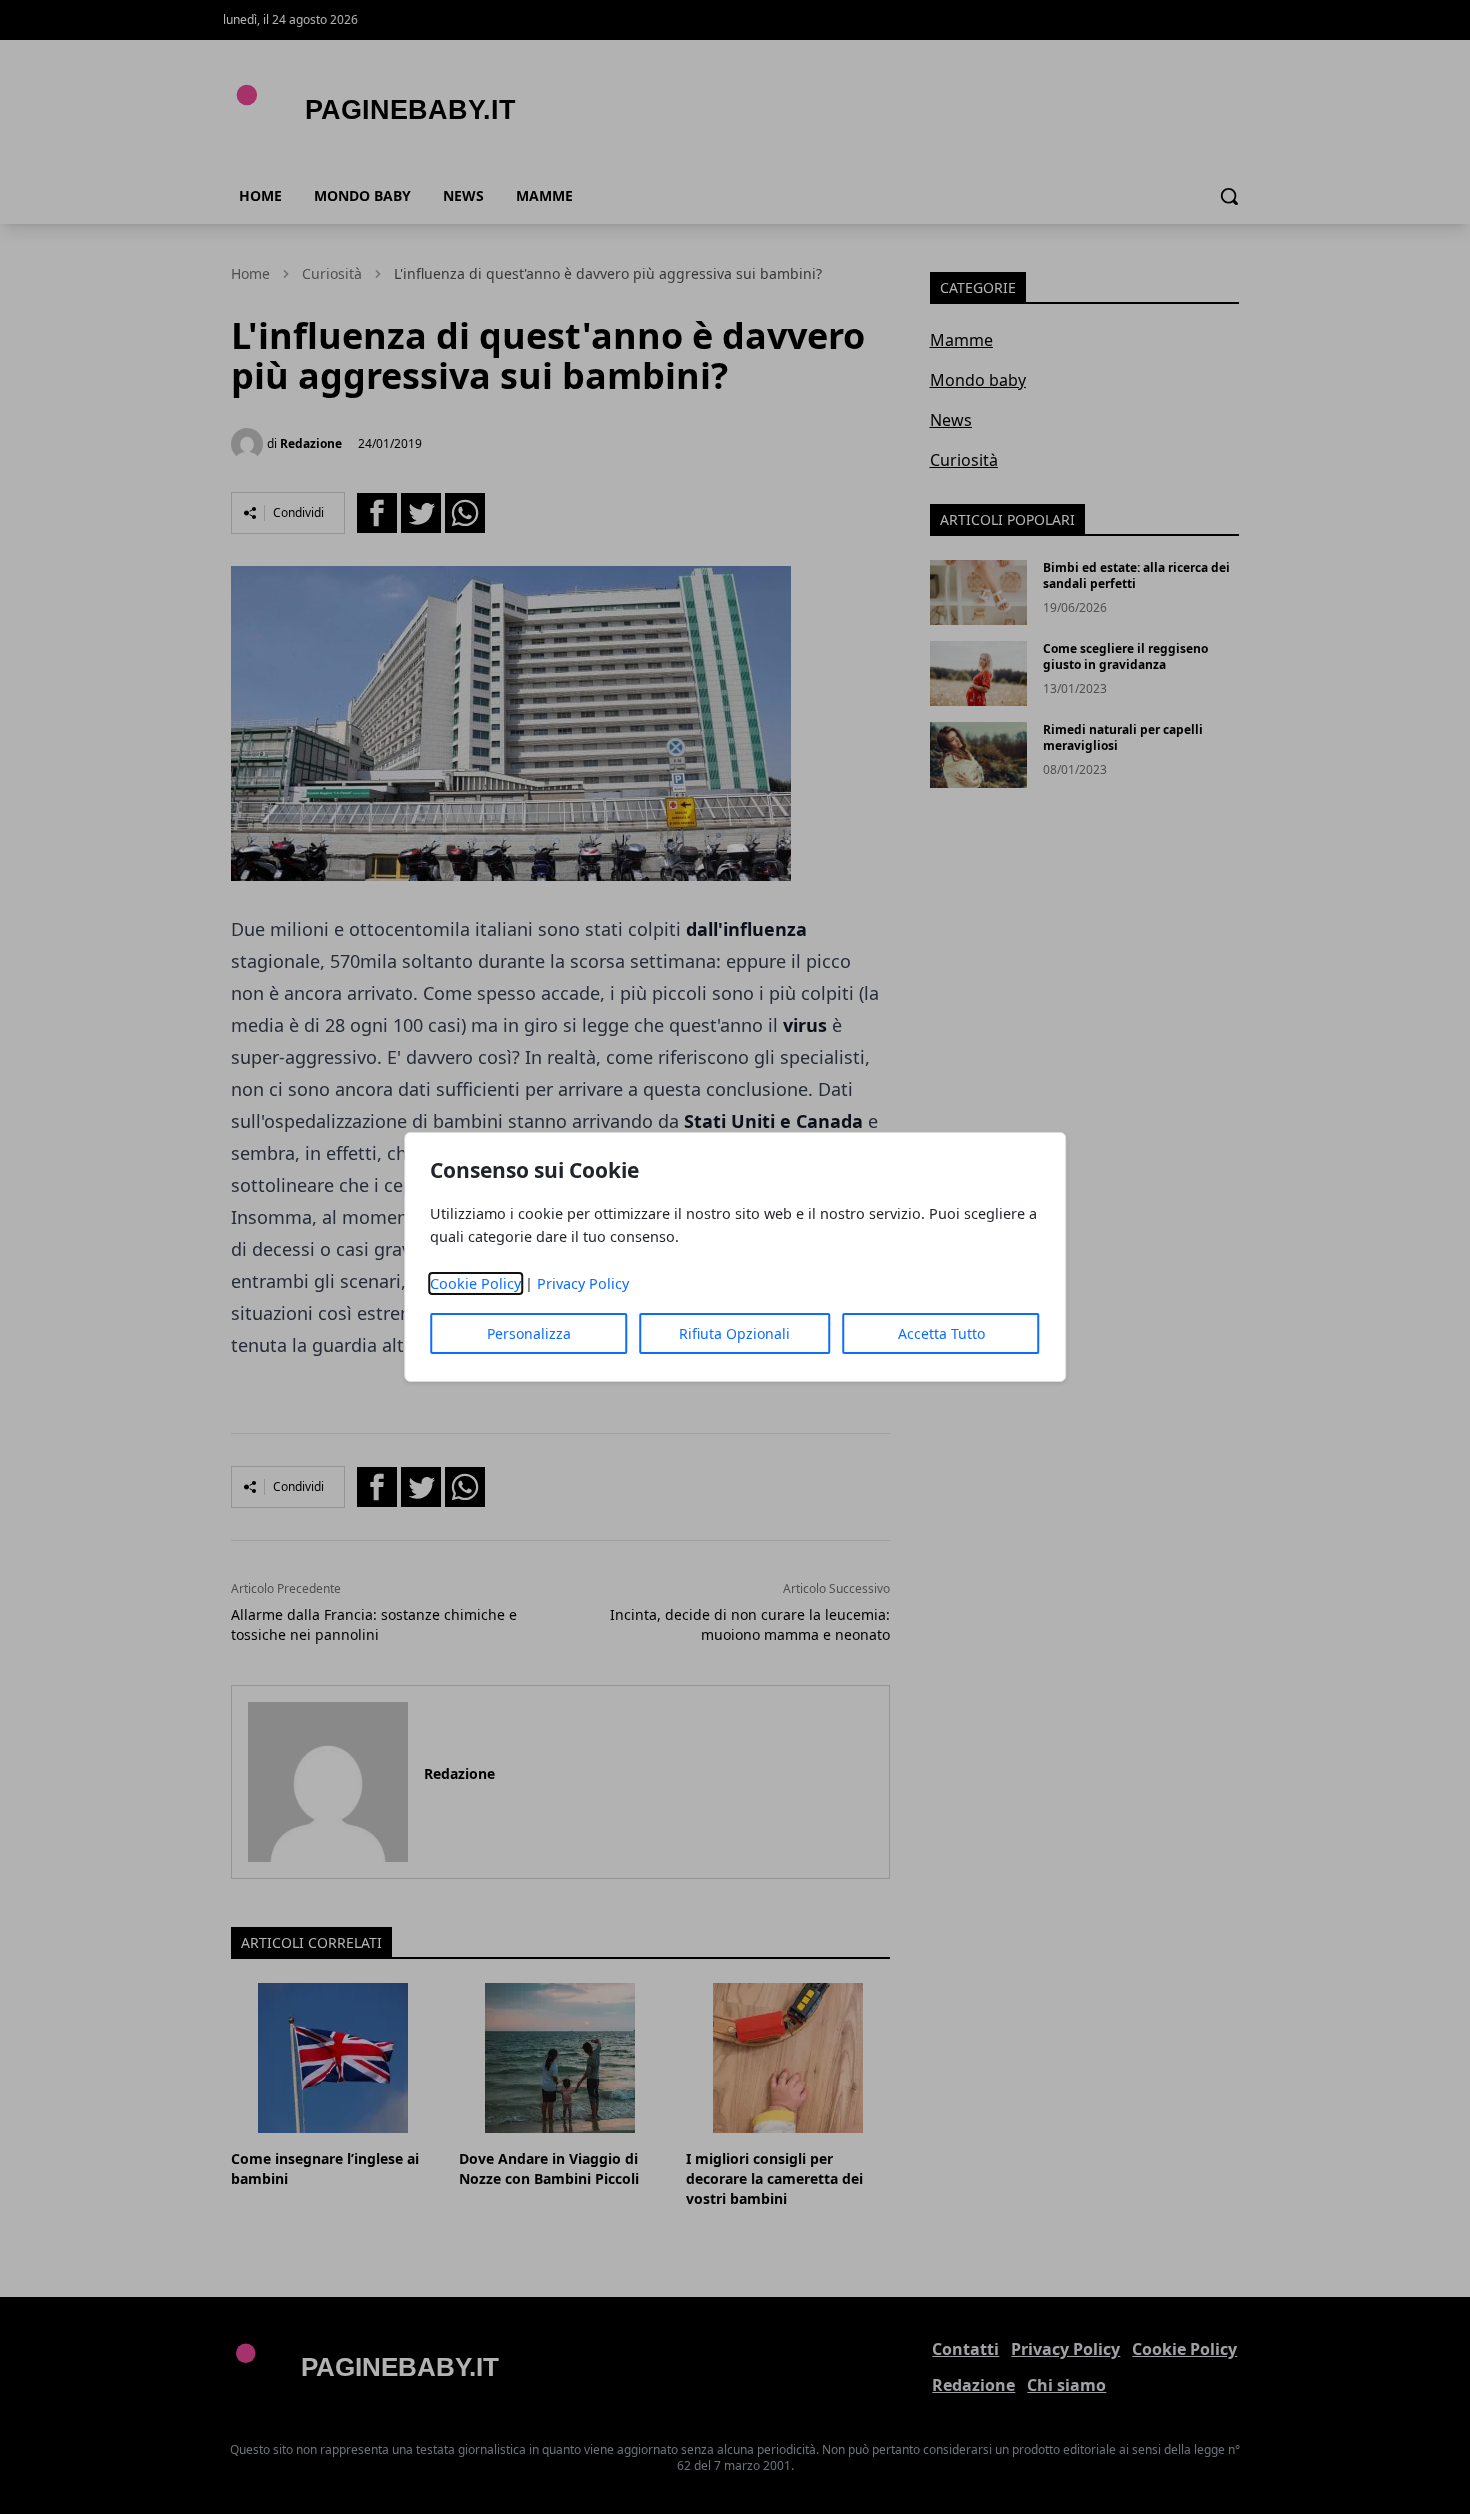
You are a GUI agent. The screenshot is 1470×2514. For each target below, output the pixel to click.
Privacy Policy (583, 1283)
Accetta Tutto (941, 1333)
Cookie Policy (475, 1283)
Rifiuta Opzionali (734, 1333)
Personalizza (529, 1333)
